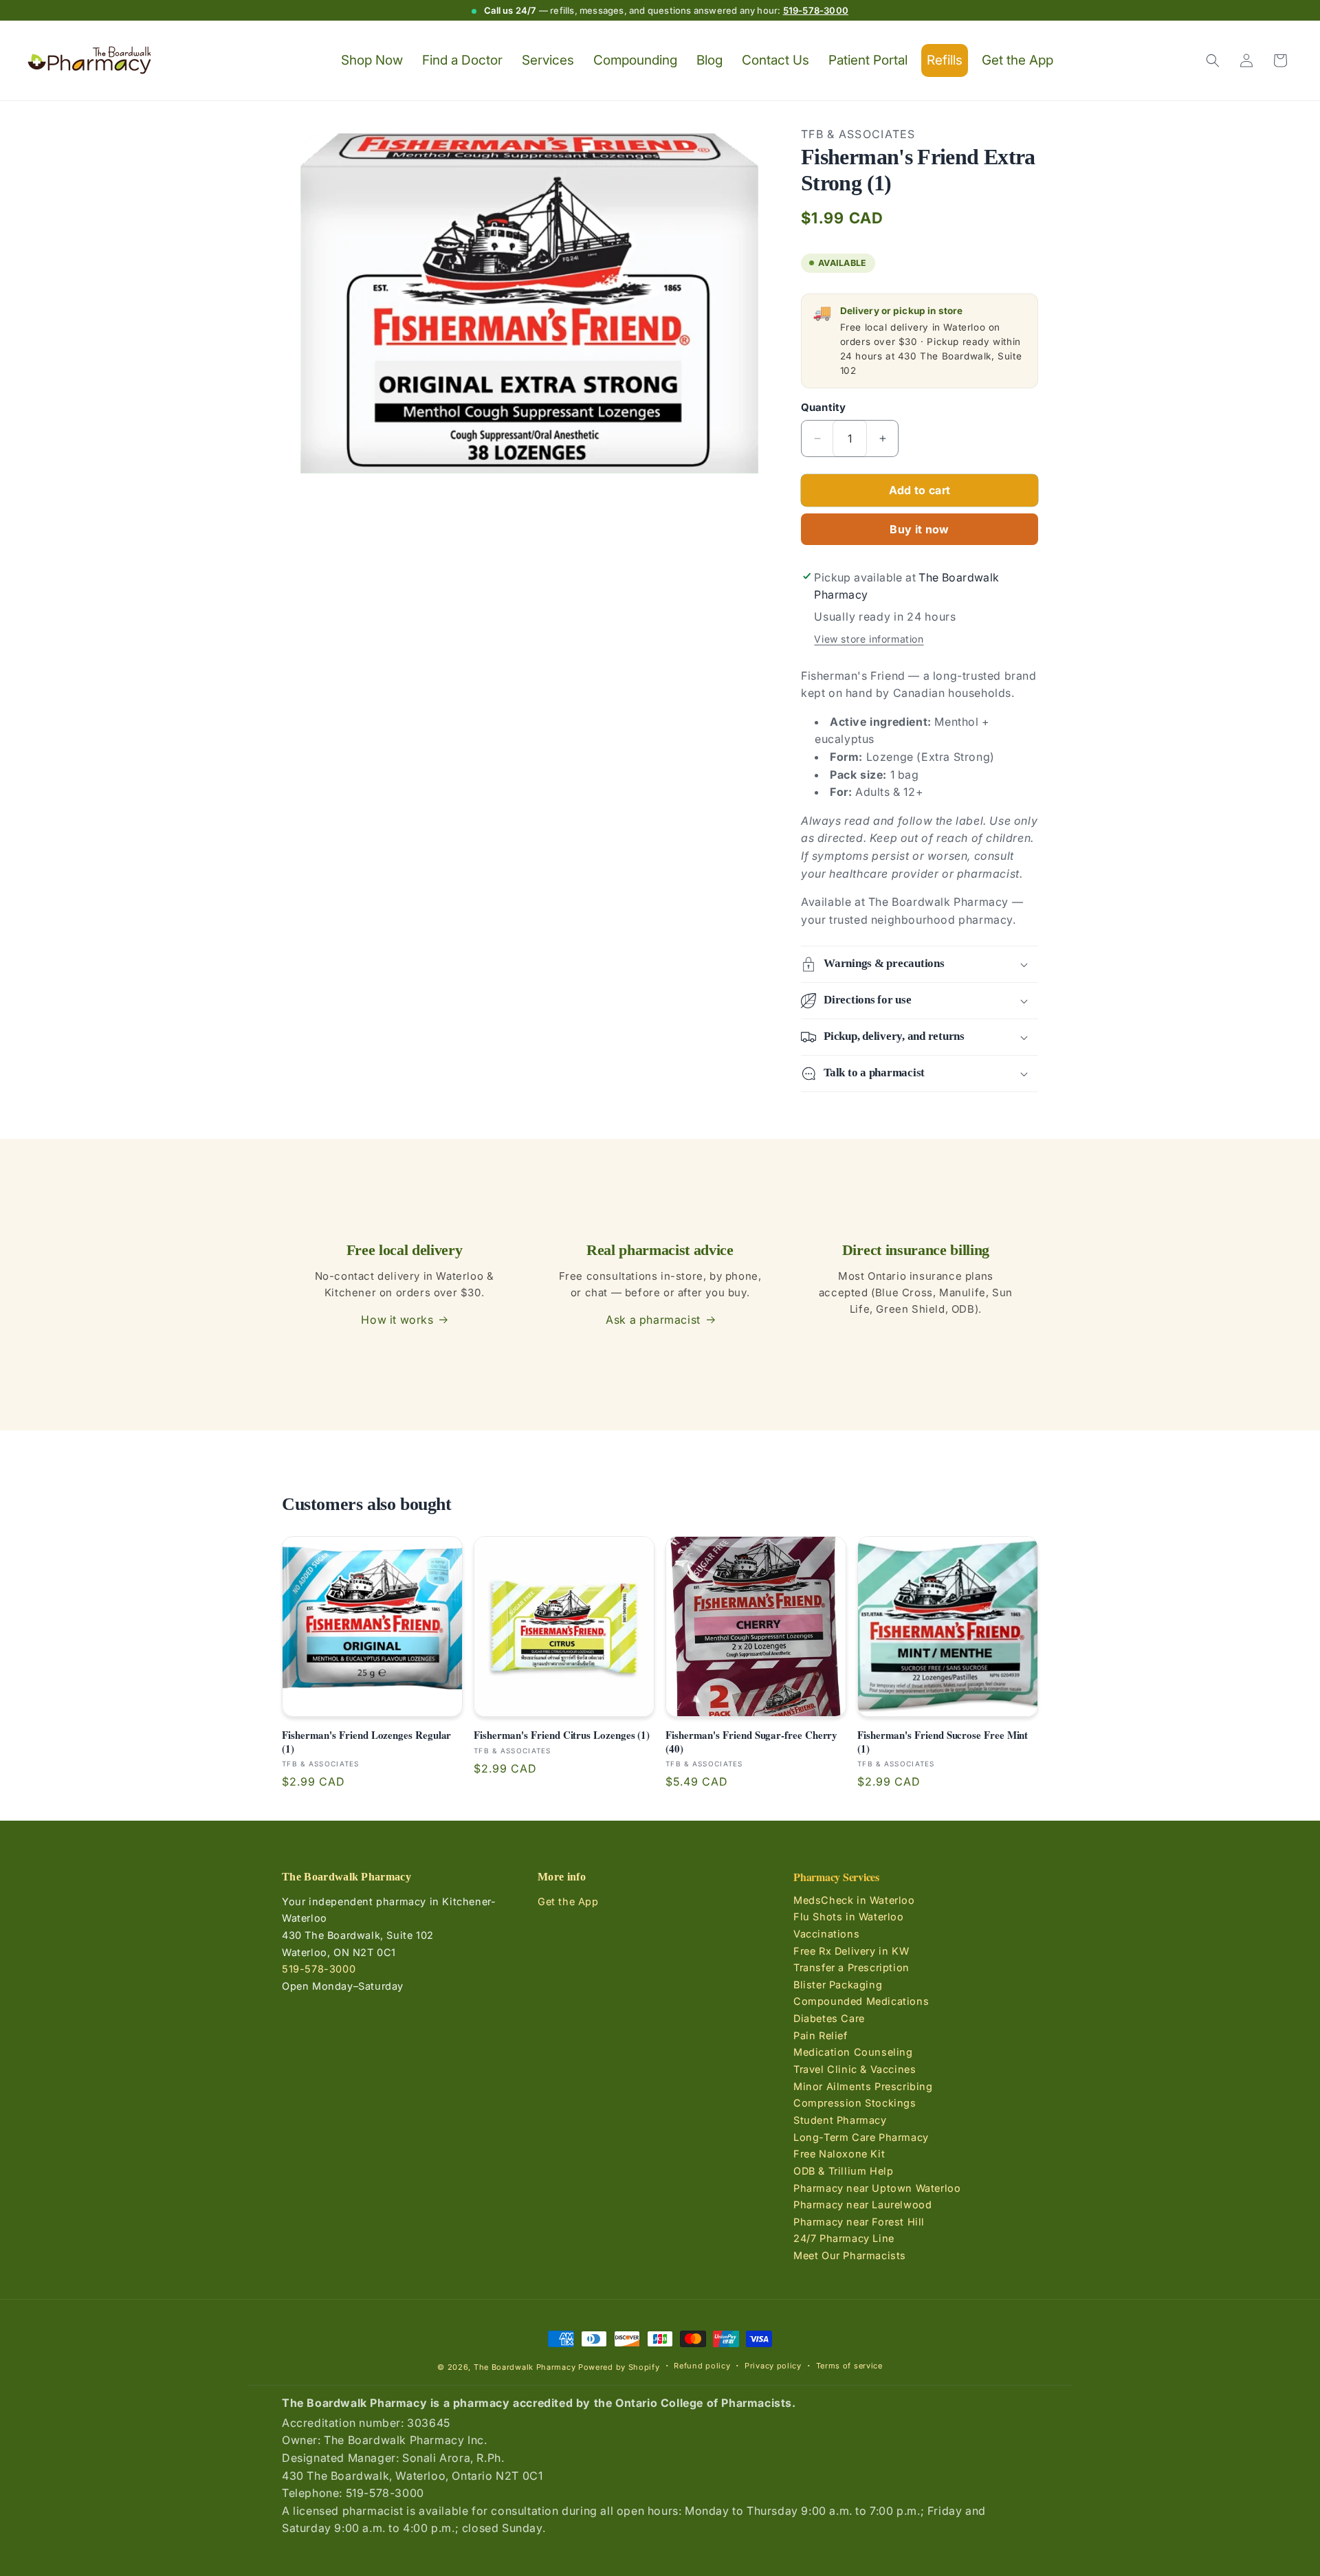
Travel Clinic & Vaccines (855, 2069)
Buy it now (919, 529)
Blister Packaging (838, 1985)
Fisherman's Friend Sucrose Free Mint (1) (943, 1742)
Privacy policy (773, 2366)
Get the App (568, 1901)
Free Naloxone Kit (839, 2154)
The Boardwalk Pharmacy (525, 2367)
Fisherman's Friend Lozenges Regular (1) (366, 1742)
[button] (1213, 60)
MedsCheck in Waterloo (854, 1900)
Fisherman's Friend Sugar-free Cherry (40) (751, 1742)
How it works (397, 1320)
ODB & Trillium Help (843, 2171)
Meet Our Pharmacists (850, 2255)
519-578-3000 (816, 10)
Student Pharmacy (840, 2120)
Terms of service (849, 2366)
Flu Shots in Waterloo (849, 1917)
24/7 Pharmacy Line (844, 2238)
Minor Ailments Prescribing (863, 2086)
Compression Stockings (855, 2103)
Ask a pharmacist (653, 1320)
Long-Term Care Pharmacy (861, 2137)
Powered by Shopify (619, 2367)
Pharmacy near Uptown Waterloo (877, 2187)
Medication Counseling (853, 2052)
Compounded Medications (861, 2001)
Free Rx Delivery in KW (851, 1950)
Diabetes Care (829, 2018)
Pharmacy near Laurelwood (862, 2205)
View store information (869, 639)
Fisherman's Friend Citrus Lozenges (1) (562, 1735)
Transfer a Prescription (851, 1967)
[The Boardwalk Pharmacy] (90, 61)
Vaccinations (826, 1934)
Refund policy (702, 2366)
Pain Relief (821, 2035)
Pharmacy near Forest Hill (859, 2222)
